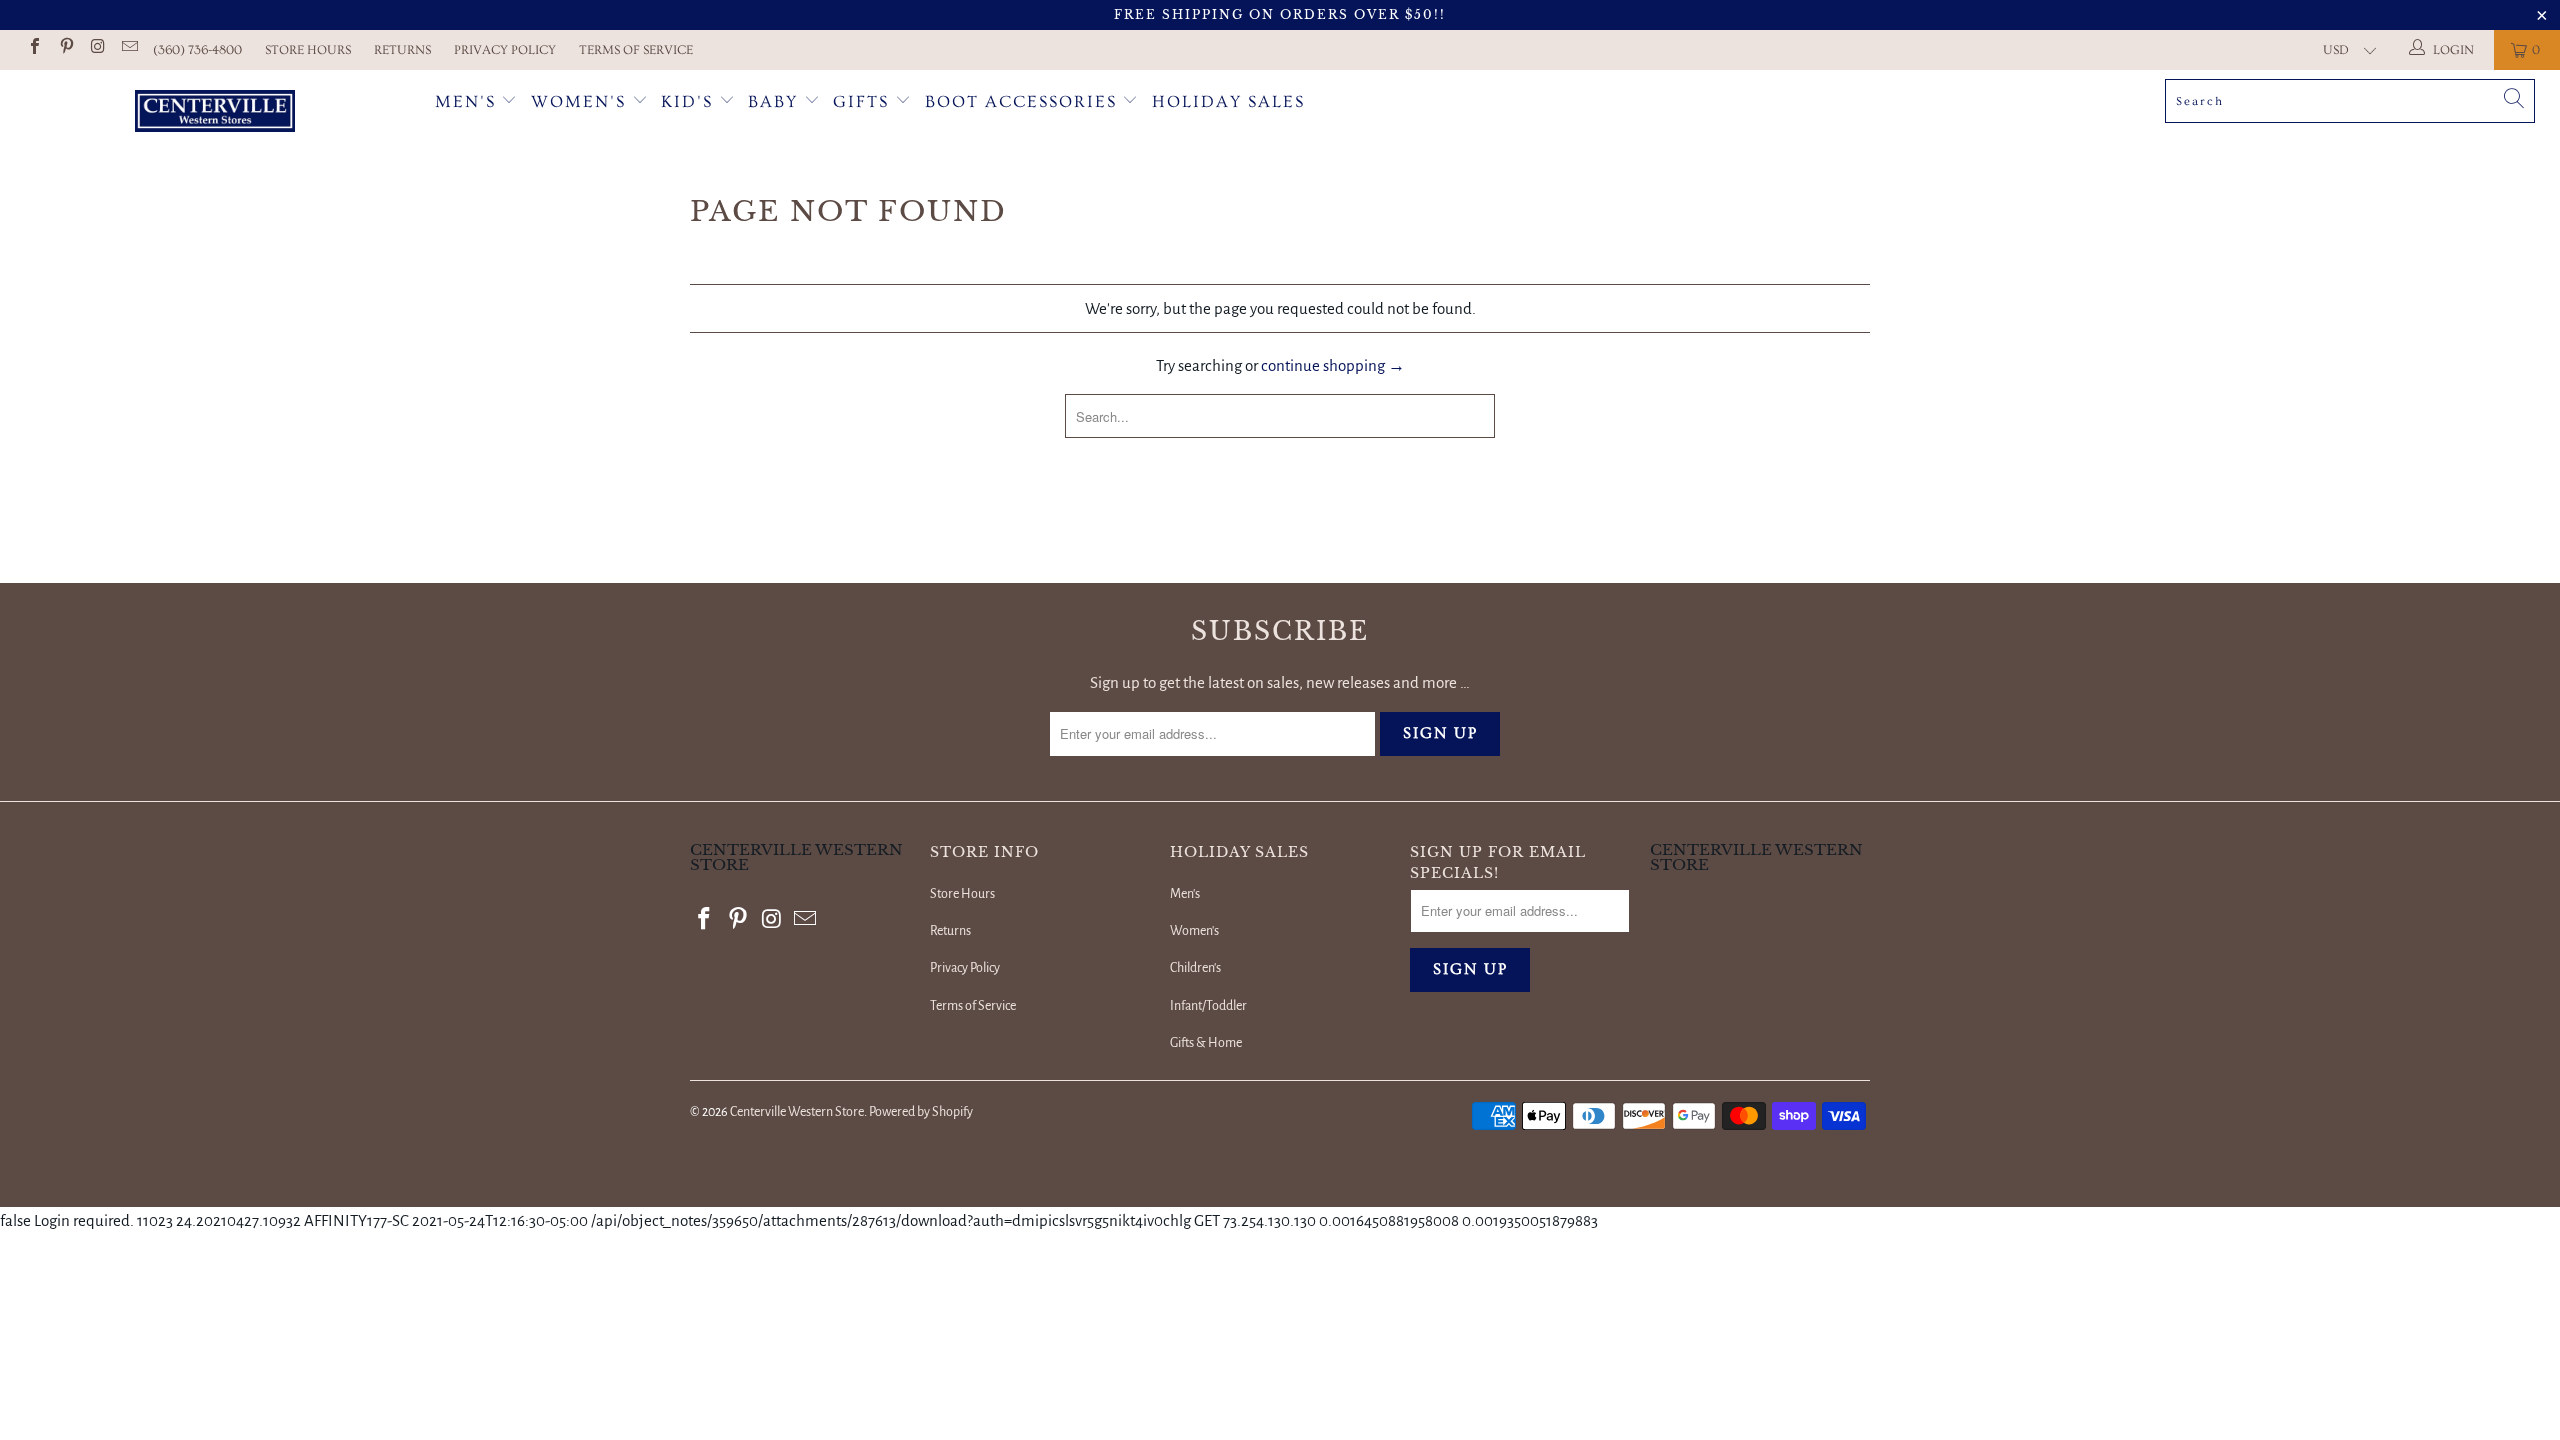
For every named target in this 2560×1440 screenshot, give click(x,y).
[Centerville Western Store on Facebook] (34, 49)
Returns (402, 50)
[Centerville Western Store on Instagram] (97, 49)
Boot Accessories (1024, 101)
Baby (776, 101)
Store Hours (308, 50)
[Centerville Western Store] (215, 113)
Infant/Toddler (1208, 1006)
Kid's (687, 101)
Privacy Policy (505, 50)
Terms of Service (636, 50)
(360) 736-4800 (197, 50)
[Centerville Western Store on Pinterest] (65, 49)
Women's (578, 101)
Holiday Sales (1228, 101)
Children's (1195, 968)
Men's (465, 101)
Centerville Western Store (797, 1112)
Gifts (864, 101)
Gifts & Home (1206, 1043)
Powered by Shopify (921, 1112)
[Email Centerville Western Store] (128, 49)
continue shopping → (1333, 365)
